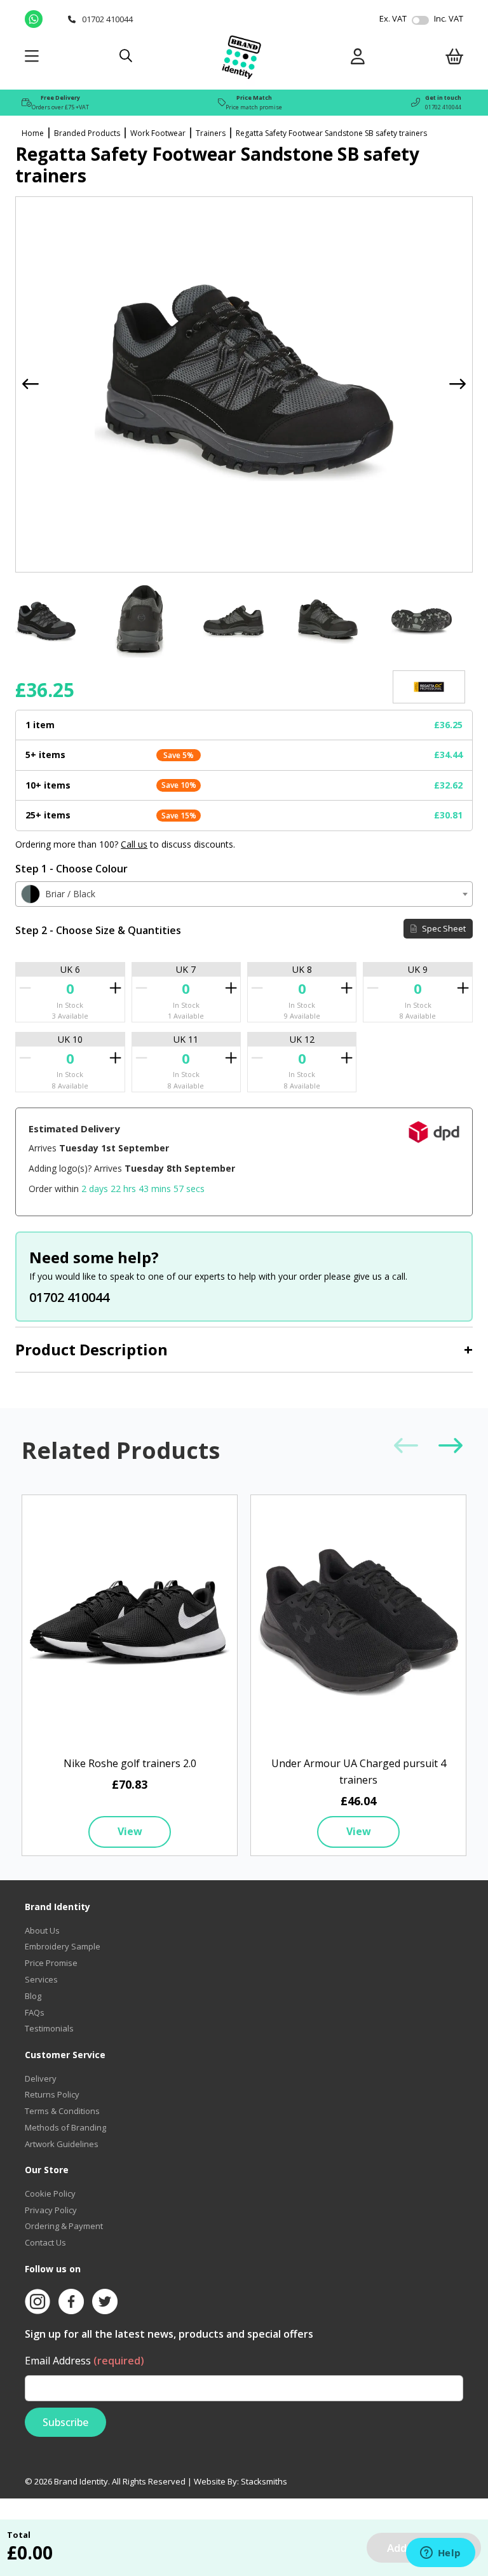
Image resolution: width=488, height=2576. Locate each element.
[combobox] (244, 894)
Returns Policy (52, 2094)
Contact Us (45, 2242)
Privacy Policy (51, 2210)
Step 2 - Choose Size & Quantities (98, 930)
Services (41, 1979)
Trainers (211, 133)
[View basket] (454, 59)
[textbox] (244, 894)
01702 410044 (443, 107)
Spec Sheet (443, 928)
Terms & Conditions (62, 2111)
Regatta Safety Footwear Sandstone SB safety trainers (331, 133)
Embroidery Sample (63, 1946)
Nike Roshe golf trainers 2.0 (130, 1763)
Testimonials (49, 2028)
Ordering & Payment (64, 2226)
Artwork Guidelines (62, 2144)
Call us (134, 844)
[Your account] (358, 59)
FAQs (35, 2012)
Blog (33, 1996)
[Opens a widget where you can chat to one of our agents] (440, 2554)
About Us (42, 1930)
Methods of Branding (65, 2127)
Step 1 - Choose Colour (71, 869)
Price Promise (51, 1963)
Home (33, 133)
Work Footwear (158, 133)
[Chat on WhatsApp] (43, 19)
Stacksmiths (264, 2481)
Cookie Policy (50, 2193)
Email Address (85, 2361)
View (130, 1831)
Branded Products (87, 133)
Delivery (41, 2078)
